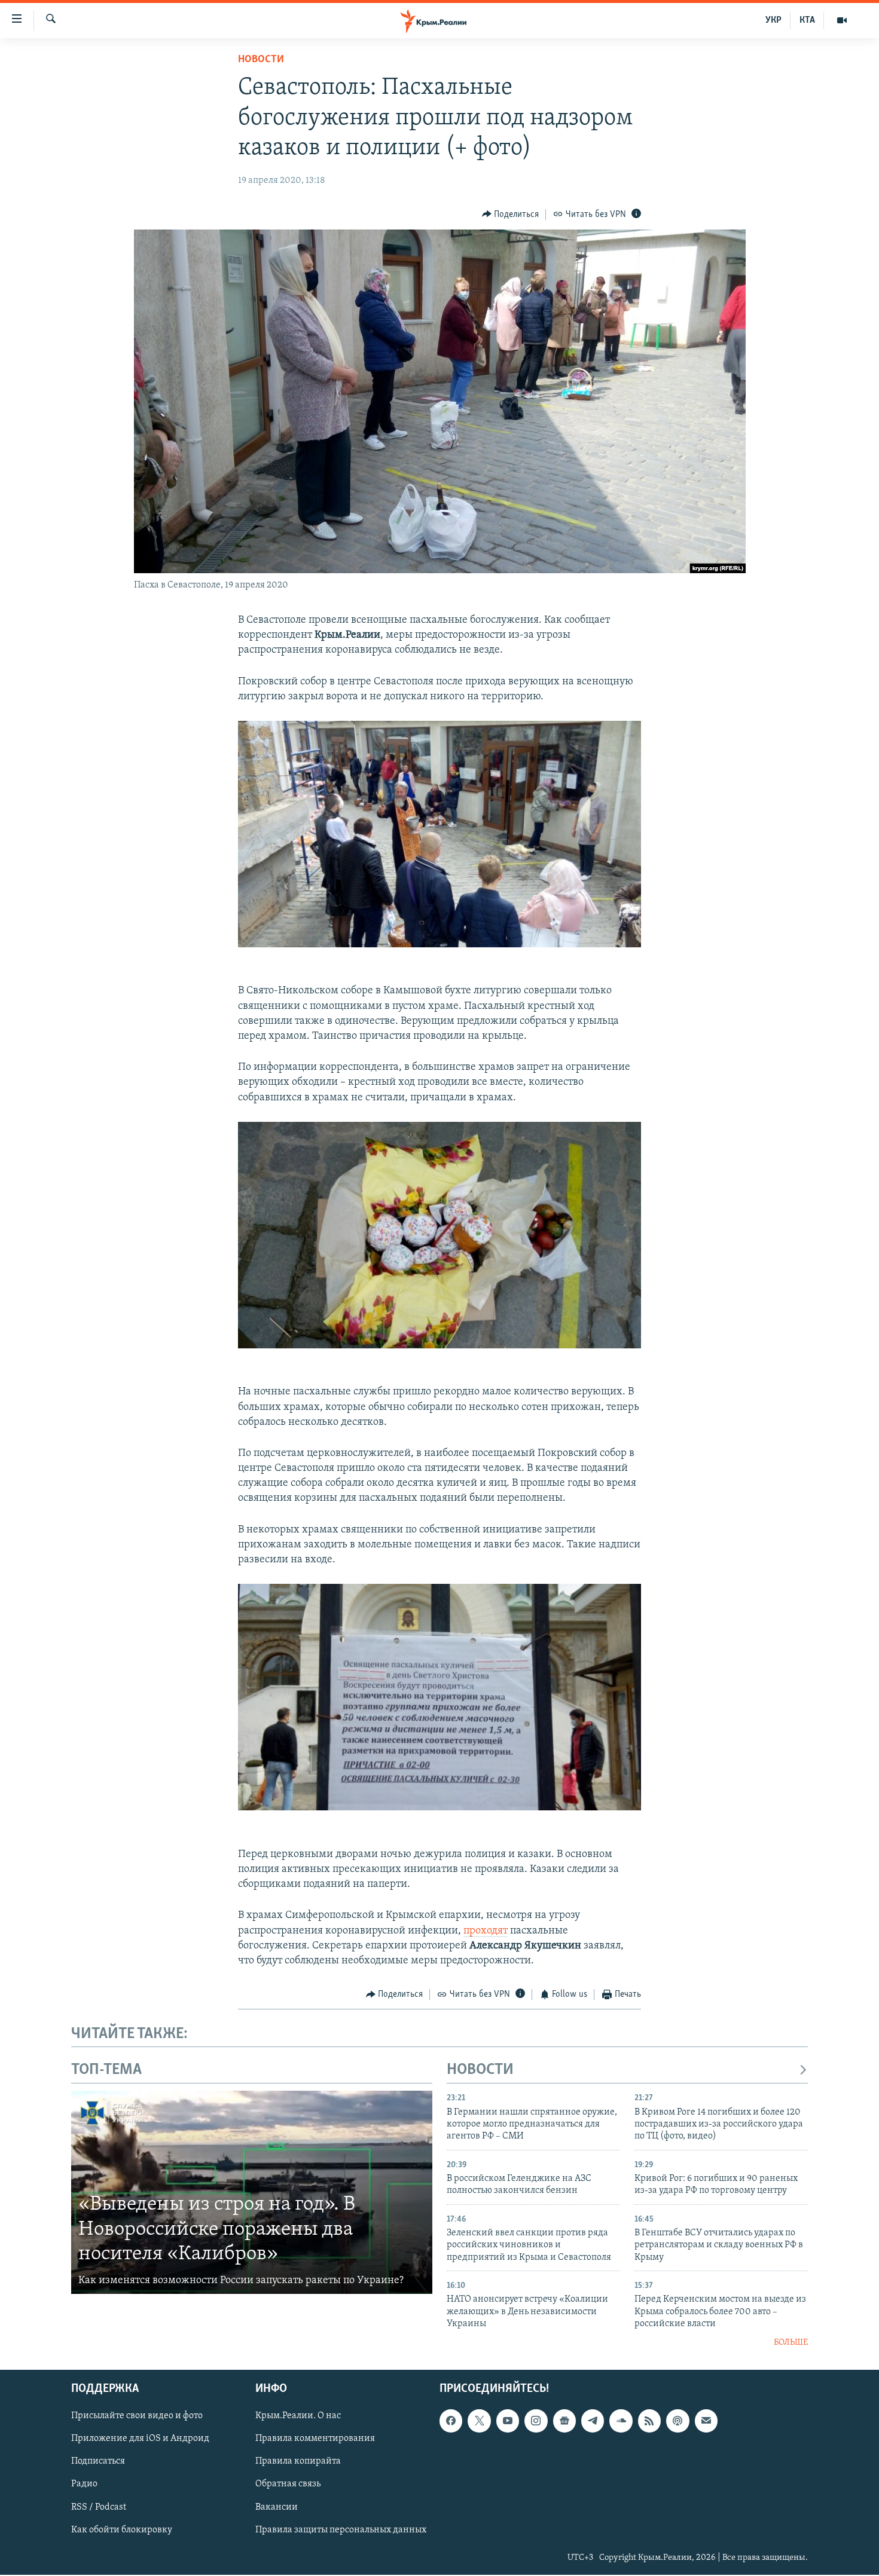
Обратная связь (288, 2484)
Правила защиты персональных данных (341, 2529)
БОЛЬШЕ (791, 2343)
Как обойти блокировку (122, 2529)
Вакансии (277, 2507)
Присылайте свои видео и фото (137, 2416)
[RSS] (649, 2421)
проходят (486, 1931)
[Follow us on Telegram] (593, 2421)
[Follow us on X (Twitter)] (479, 2421)
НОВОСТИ (480, 2070)
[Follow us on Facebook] (451, 2421)
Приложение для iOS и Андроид (140, 2439)
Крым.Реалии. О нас (298, 2416)
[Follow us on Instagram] (536, 2421)
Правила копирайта (298, 2461)
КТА (807, 20)
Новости (261, 60)
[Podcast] (677, 2421)
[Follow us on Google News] (564, 2421)
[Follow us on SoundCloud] (621, 2421)
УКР (773, 20)
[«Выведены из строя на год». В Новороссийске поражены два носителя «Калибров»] (252, 2192)
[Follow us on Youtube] (508, 2421)
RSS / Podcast (99, 2507)
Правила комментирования (315, 2439)
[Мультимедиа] (842, 20)
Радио (84, 2484)
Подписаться (98, 2461)
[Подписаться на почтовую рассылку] (706, 2421)
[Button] (511, 215)
